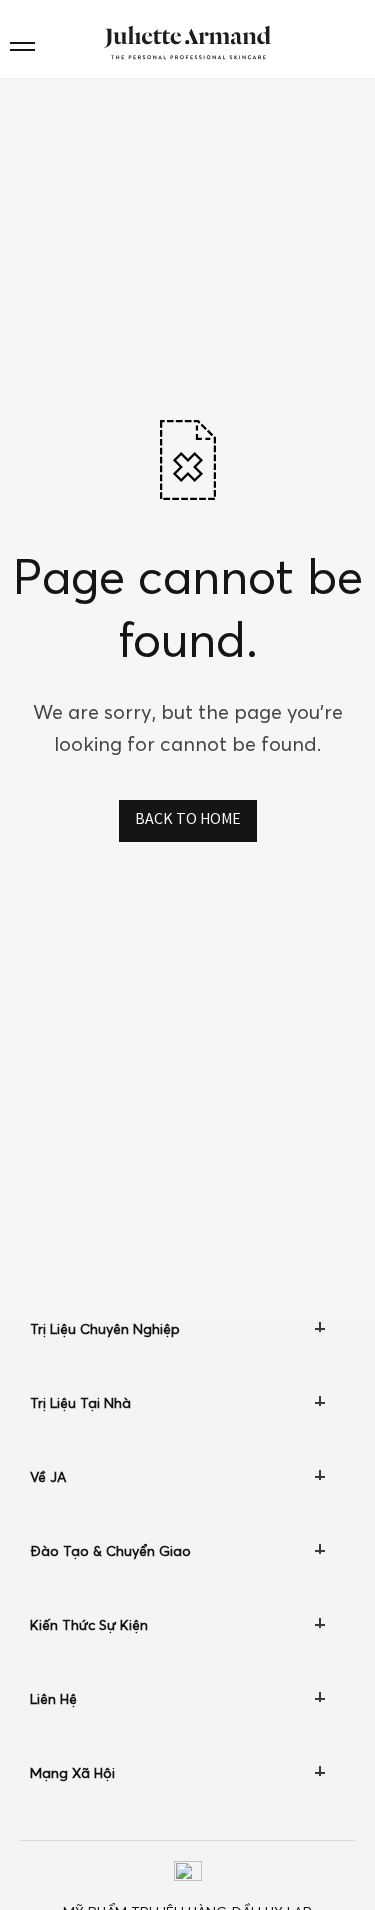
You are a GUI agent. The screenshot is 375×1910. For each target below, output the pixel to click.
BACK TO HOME (188, 820)
